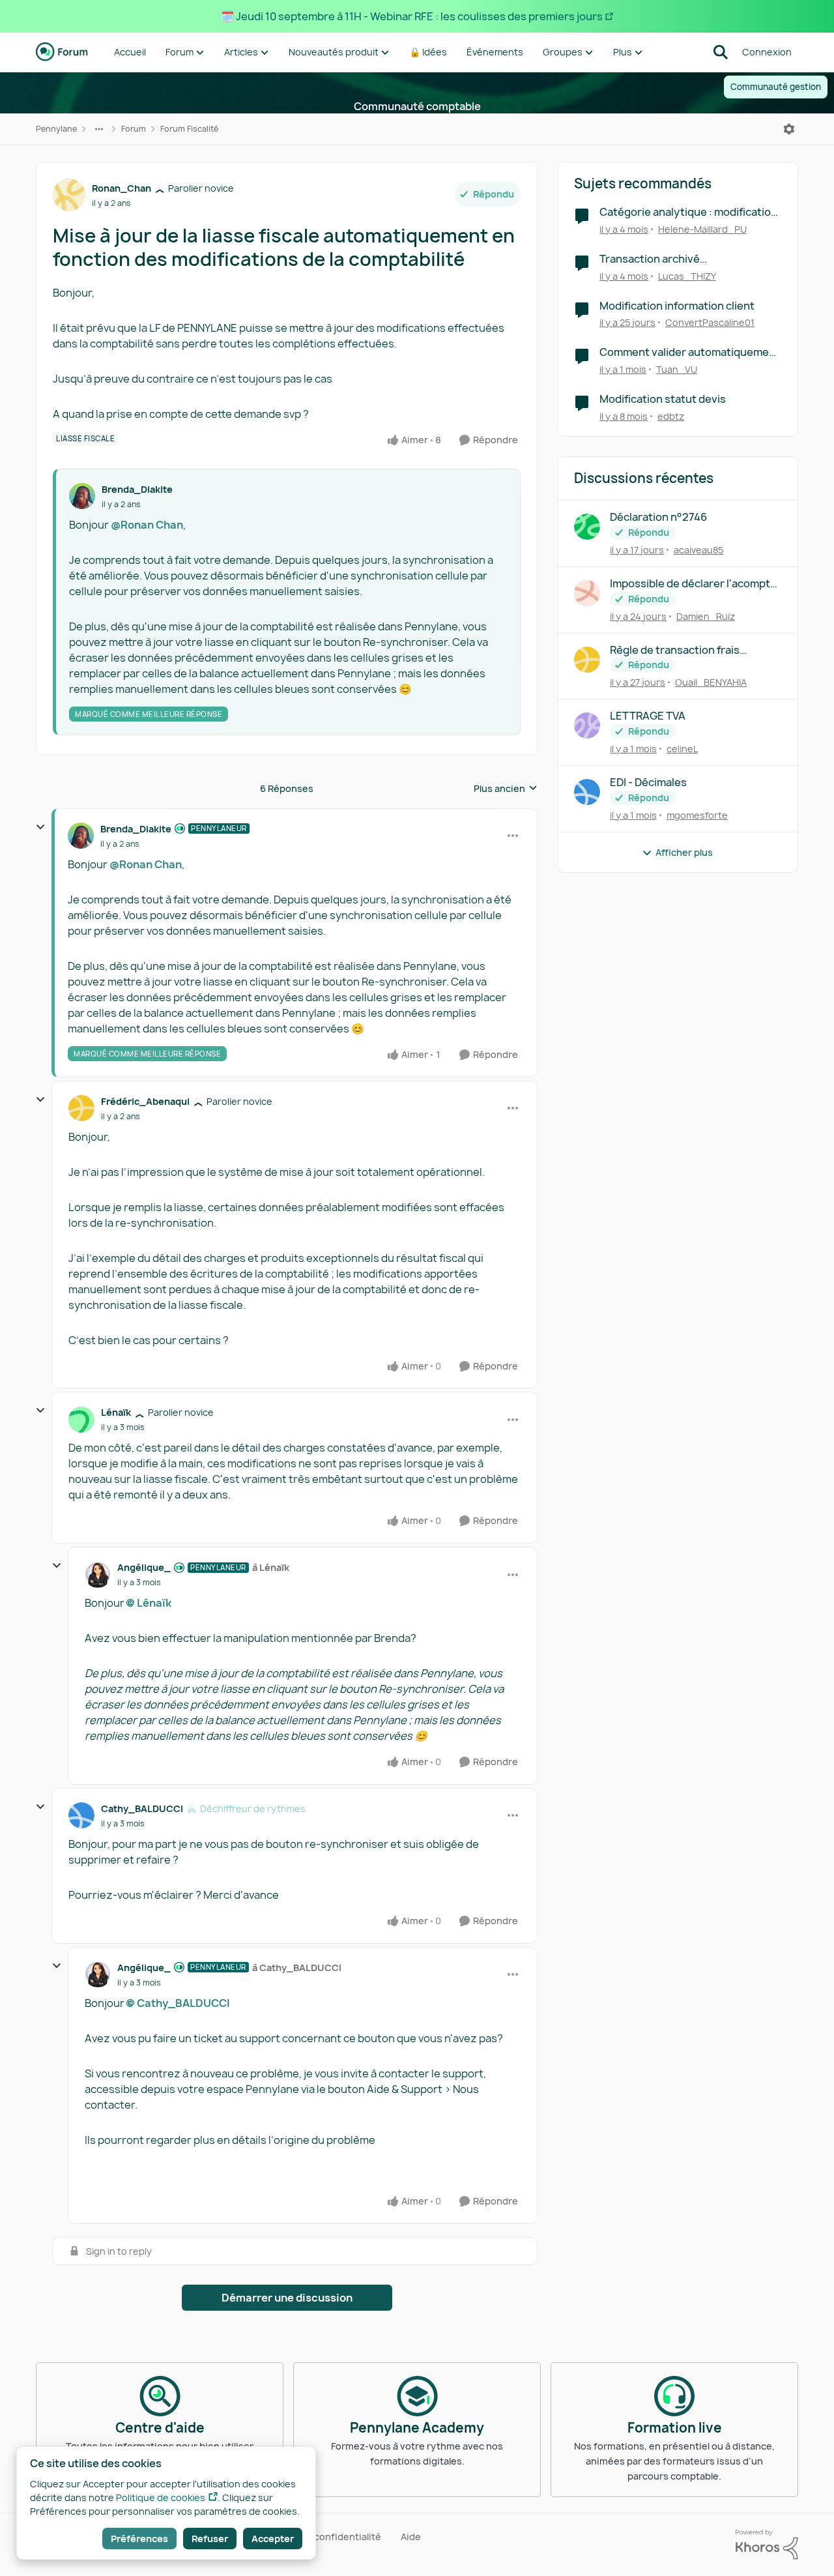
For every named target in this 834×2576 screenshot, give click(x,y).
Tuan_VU (677, 369)
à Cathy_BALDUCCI (297, 1968)
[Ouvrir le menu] (789, 129)
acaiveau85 (698, 550)
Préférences (139, 2539)
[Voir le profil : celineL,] (587, 725)
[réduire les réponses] (40, 827)
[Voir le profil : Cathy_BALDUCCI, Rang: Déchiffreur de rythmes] (81, 1815)
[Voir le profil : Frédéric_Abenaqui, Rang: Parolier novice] (81, 1108)
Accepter (273, 2539)
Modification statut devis (663, 399)
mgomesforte (697, 815)
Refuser (210, 2539)
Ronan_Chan (122, 188)
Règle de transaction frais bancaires (675, 650)
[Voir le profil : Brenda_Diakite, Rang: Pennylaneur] (81, 836)
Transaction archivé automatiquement (650, 259)
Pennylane (56, 129)
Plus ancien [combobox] (506, 789)
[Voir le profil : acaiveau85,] (587, 527)
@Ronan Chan (147, 525)
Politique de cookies (161, 2497)
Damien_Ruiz (706, 616)
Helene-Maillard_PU (702, 229)
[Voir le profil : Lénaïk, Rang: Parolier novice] (81, 1420)
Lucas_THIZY (687, 276)
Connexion (767, 52)
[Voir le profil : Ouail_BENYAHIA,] (587, 660)
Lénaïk (116, 1412)
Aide (411, 2537)
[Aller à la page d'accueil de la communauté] (62, 52)
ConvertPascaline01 (710, 322)
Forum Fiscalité (189, 129)
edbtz (671, 416)
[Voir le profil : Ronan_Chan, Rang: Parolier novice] (69, 195)
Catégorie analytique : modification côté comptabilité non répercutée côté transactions (688, 212)
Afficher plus (684, 852)
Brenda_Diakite (137, 489)
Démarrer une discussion (287, 2298)
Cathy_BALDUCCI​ (183, 2003)
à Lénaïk (271, 1567)
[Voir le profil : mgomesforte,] (587, 792)
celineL (682, 749)
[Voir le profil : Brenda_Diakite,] (82, 496)
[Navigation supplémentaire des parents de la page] (99, 129)
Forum (134, 129)
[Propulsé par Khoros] (767, 2545)
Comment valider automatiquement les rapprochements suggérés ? (690, 352)
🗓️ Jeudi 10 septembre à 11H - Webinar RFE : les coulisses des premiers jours (412, 16)
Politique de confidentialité (320, 2537)
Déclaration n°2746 (658, 517)
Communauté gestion (776, 87)
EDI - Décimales (648, 783)
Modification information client (677, 306)
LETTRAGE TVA (648, 716)
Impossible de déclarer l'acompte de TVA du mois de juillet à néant (693, 584)
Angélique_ (144, 1567)
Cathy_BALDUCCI (142, 1808)
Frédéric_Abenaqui (145, 1101)
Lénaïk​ (154, 1603)
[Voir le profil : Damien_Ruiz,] (587, 593)
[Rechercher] (721, 52)
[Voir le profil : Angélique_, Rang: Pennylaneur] (98, 1575)
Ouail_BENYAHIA (711, 682)
